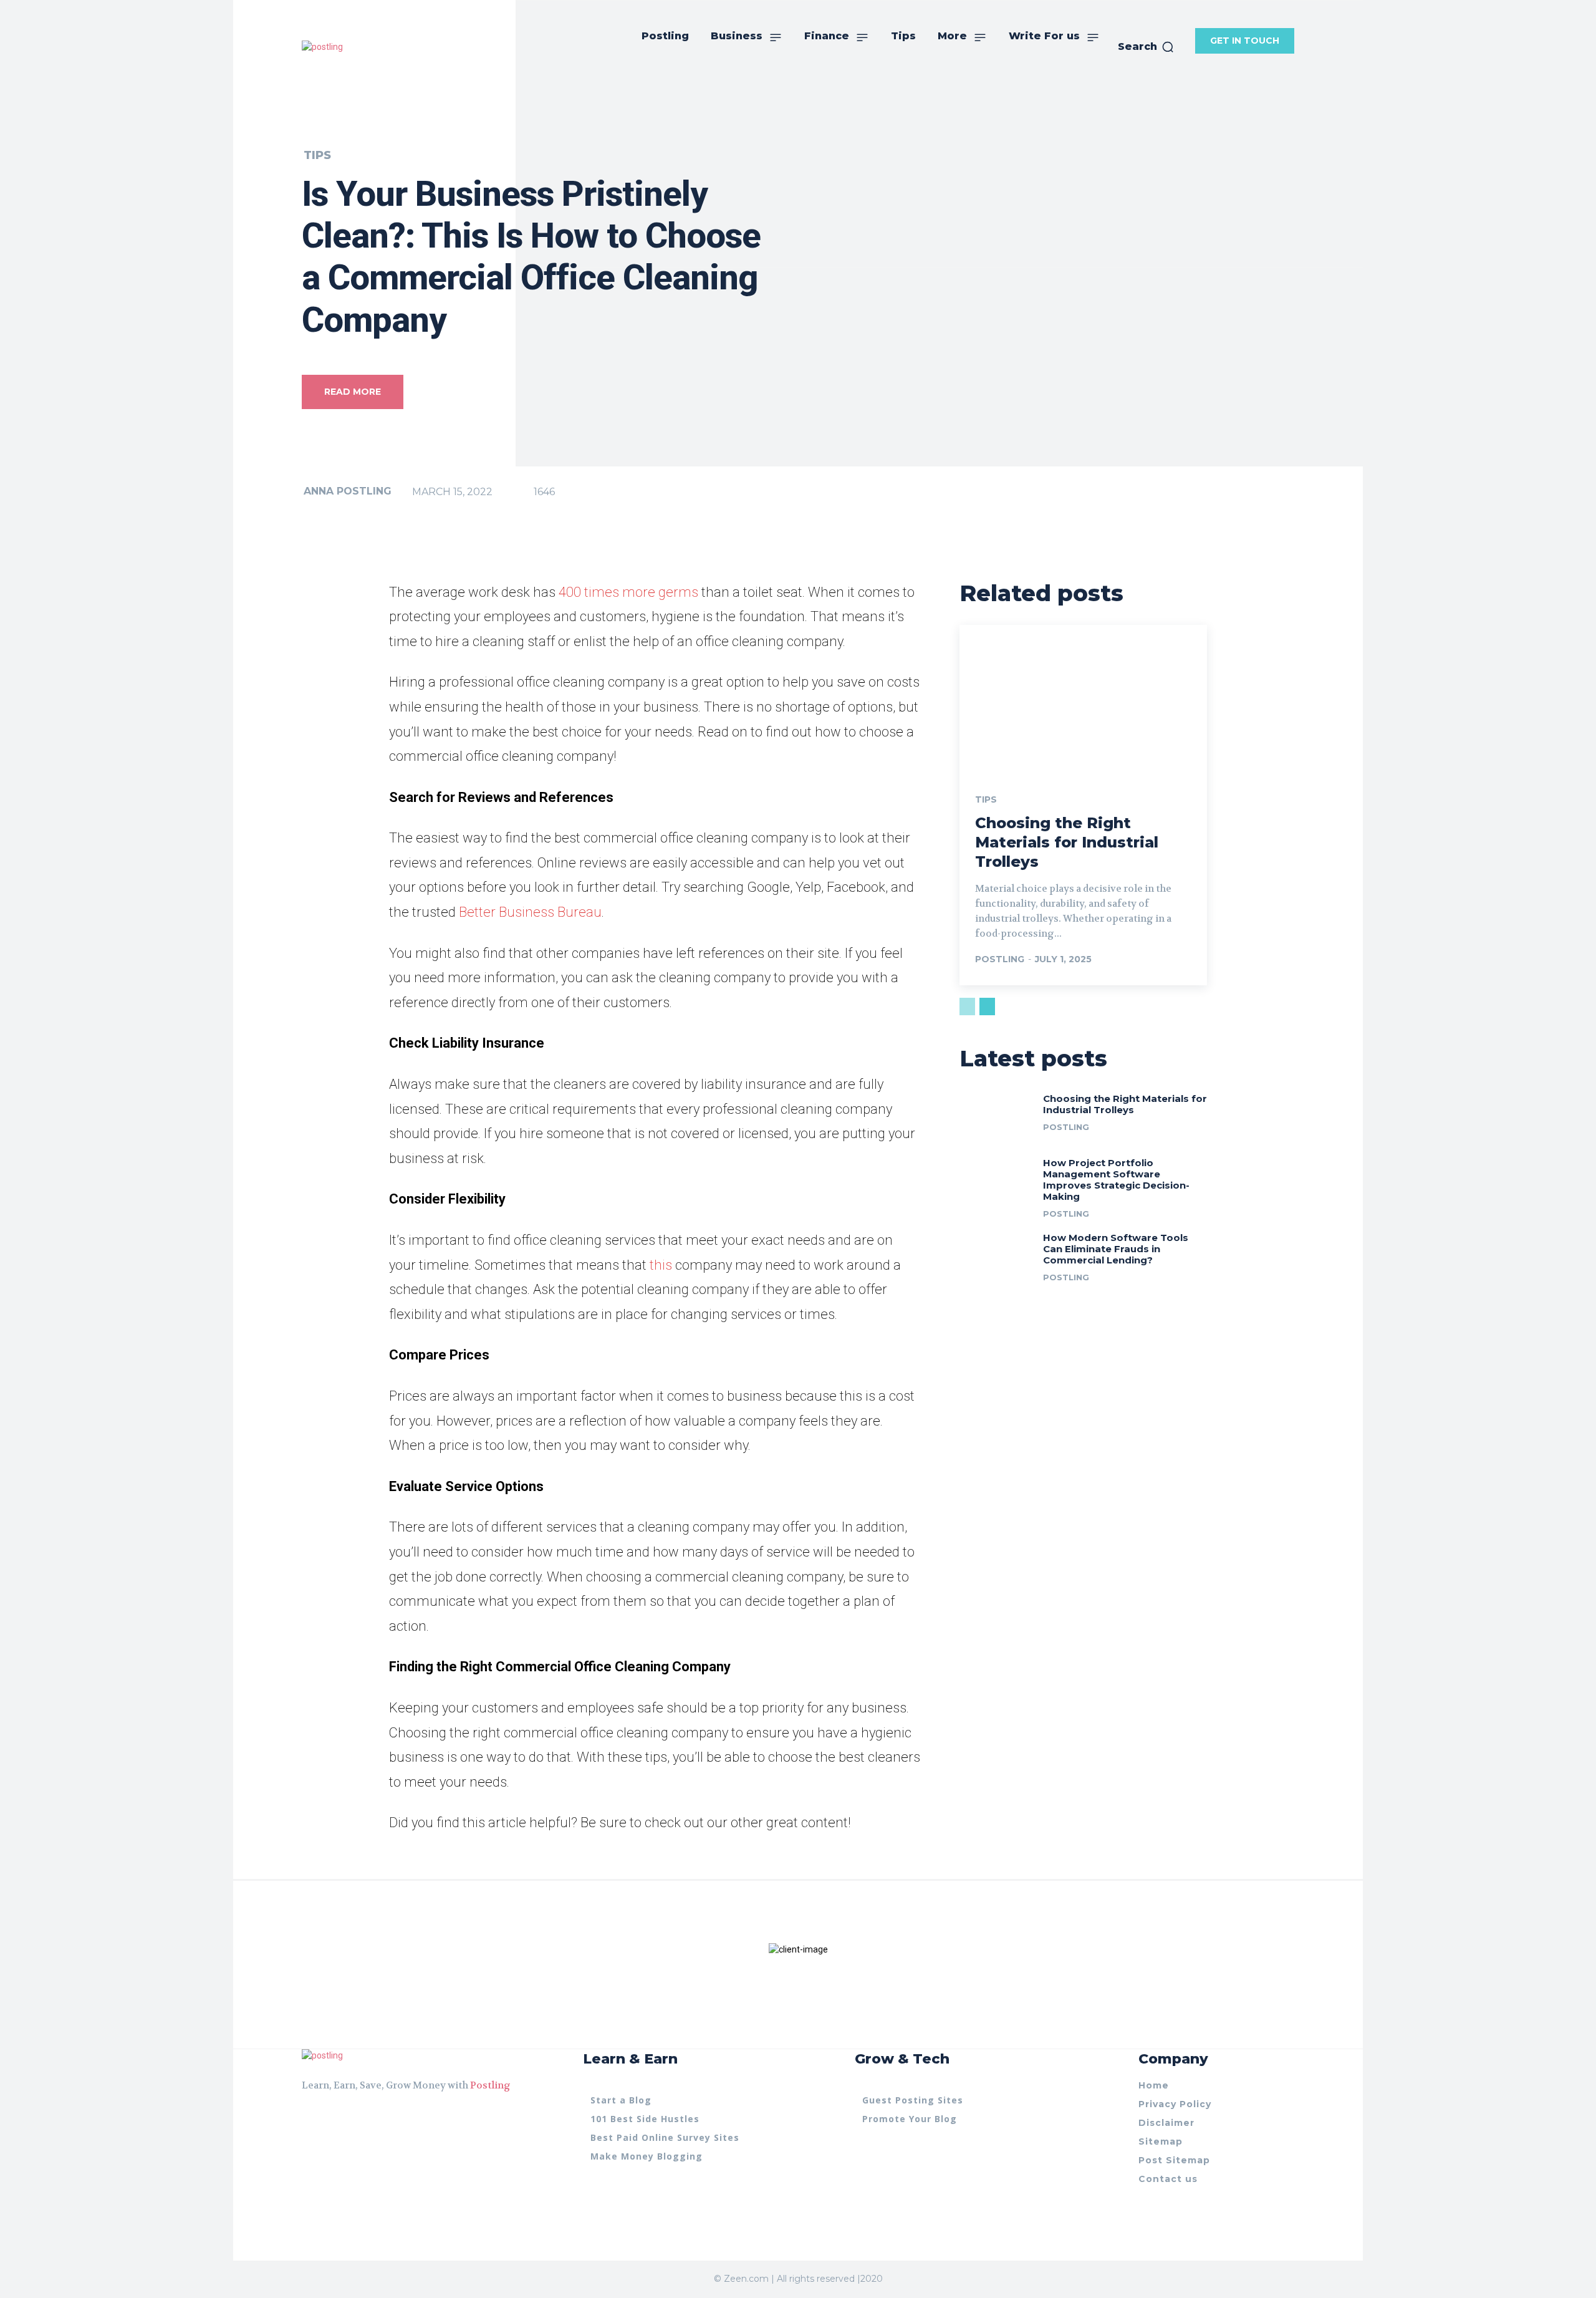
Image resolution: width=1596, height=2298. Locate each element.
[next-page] (987, 1007)
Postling (490, 2085)
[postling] (322, 47)
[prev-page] (967, 1007)
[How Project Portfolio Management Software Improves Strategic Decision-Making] (997, 1180)
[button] (1146, 47)
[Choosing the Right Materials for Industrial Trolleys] (1083, 699)
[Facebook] (307, 2117)
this (661, 1265)
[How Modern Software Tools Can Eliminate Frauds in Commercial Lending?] (997, 1255)
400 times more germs (628, 592)
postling (1000, 959)
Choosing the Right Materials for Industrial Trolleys (1067, 842)
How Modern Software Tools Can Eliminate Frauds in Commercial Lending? (1116, 1249)
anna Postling (348, 491)
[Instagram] (329, 2117)
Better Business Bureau (530, 912)
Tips (317, 155)
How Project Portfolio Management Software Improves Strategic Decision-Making (1116, 1180)
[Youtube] (352, 2117)
